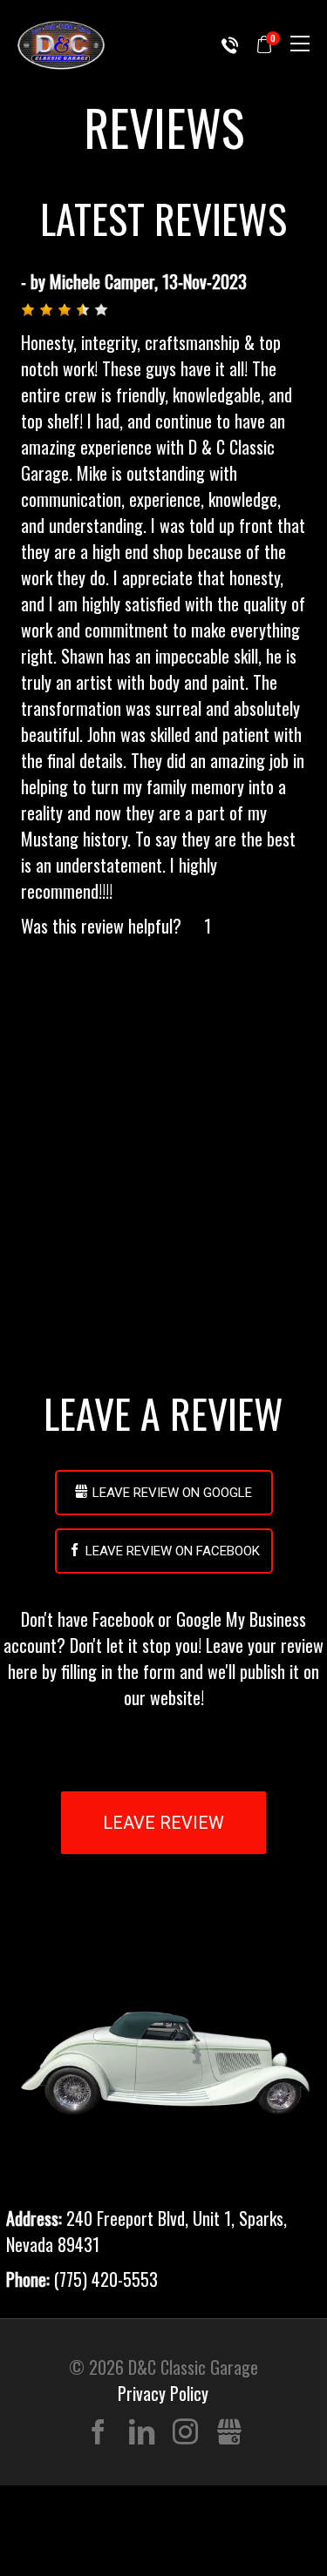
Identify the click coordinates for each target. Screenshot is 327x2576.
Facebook (98, 2433)
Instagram (185, 2433)
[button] (28, 310)
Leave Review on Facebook (173, 1551)
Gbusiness (229, 2433)
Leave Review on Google (172, 1493)
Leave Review (163, 1823)
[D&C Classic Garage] (61, 45)
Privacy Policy (163, 2393)
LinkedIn (142, 2433)
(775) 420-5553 (229, 45)
